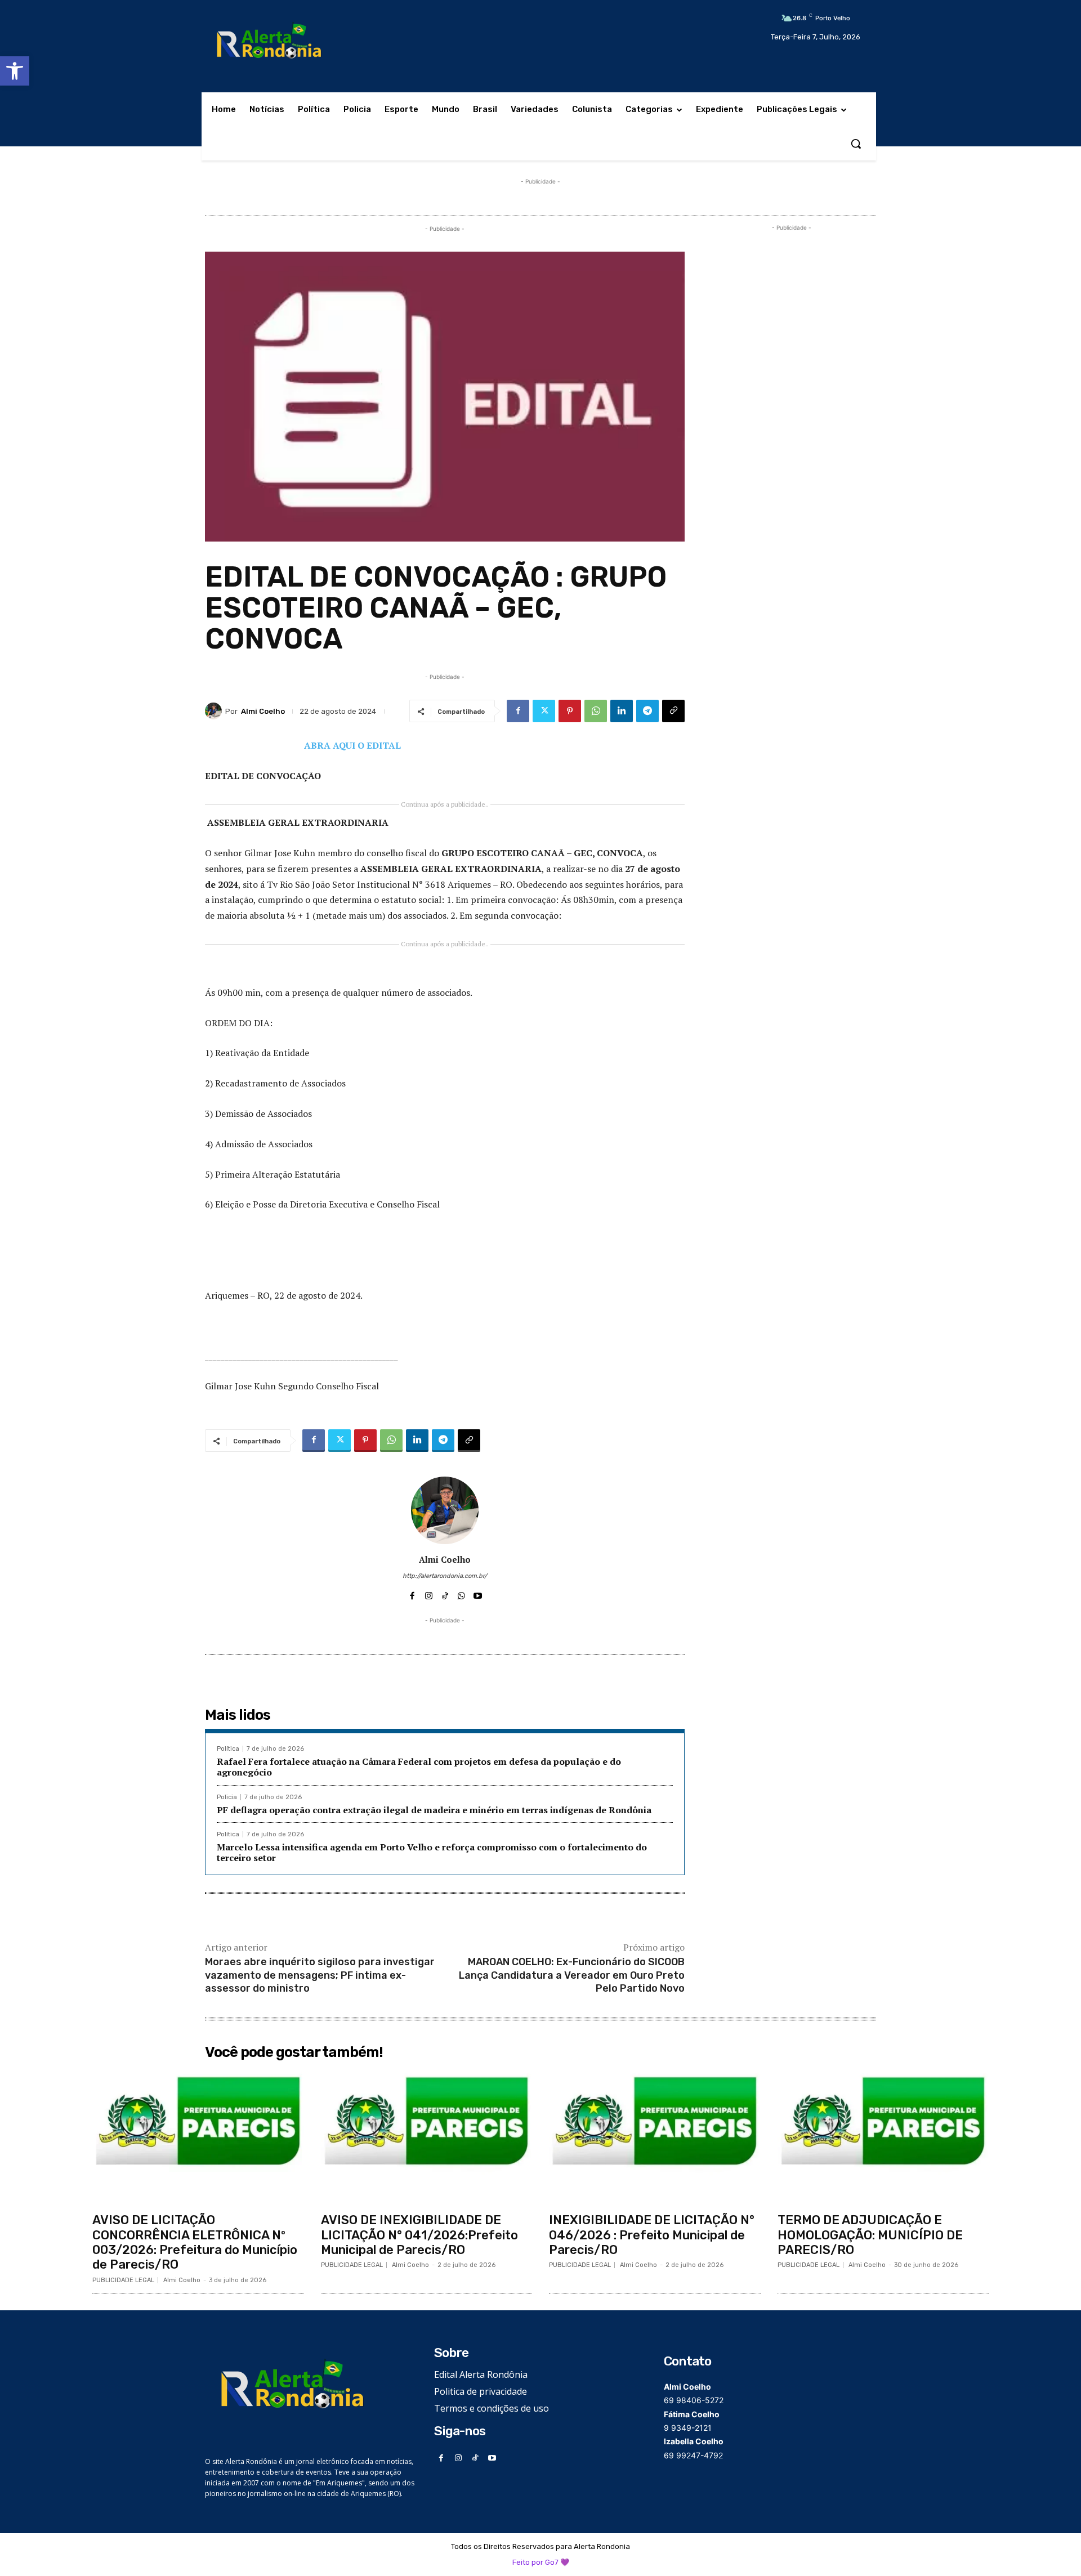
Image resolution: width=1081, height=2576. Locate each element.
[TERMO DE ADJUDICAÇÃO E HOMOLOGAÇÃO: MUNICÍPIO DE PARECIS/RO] (883, 2136)
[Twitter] (544, 711)
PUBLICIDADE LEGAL (123, 2280)
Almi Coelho (263, 711)
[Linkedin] (622, 711)
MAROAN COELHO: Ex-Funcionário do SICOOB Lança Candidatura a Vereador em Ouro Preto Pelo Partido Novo (572, 1975)
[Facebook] (518, 711)
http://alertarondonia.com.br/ (445, 1576)
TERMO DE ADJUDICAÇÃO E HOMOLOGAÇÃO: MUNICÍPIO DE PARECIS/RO (870, 2235)
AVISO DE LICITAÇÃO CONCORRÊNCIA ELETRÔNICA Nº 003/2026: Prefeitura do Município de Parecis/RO (195, 2242)
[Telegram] (647, 711)
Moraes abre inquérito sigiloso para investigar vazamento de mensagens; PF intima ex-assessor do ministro (320, 1975)
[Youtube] (478, 1593)
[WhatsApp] (596, 711)
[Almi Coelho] (215, 711)
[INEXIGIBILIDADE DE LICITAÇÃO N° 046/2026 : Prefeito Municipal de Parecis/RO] (655, 2136)
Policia (227, 1797)
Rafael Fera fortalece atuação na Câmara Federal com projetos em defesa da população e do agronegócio (419, 1767)
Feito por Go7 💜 (541, 2562)
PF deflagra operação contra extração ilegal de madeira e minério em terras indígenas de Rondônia (434, 1810)
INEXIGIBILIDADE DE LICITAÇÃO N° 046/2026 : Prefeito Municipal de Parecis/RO (652, 2235)
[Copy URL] (673, 711)
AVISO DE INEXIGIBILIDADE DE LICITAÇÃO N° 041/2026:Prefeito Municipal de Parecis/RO (419, 2235)
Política (228, 1749)
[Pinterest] (570, 711)
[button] (15, 71)
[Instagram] (429, 1593)
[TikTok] (445, 1593)
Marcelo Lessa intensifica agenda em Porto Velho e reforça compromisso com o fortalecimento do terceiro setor (432, 1852)
